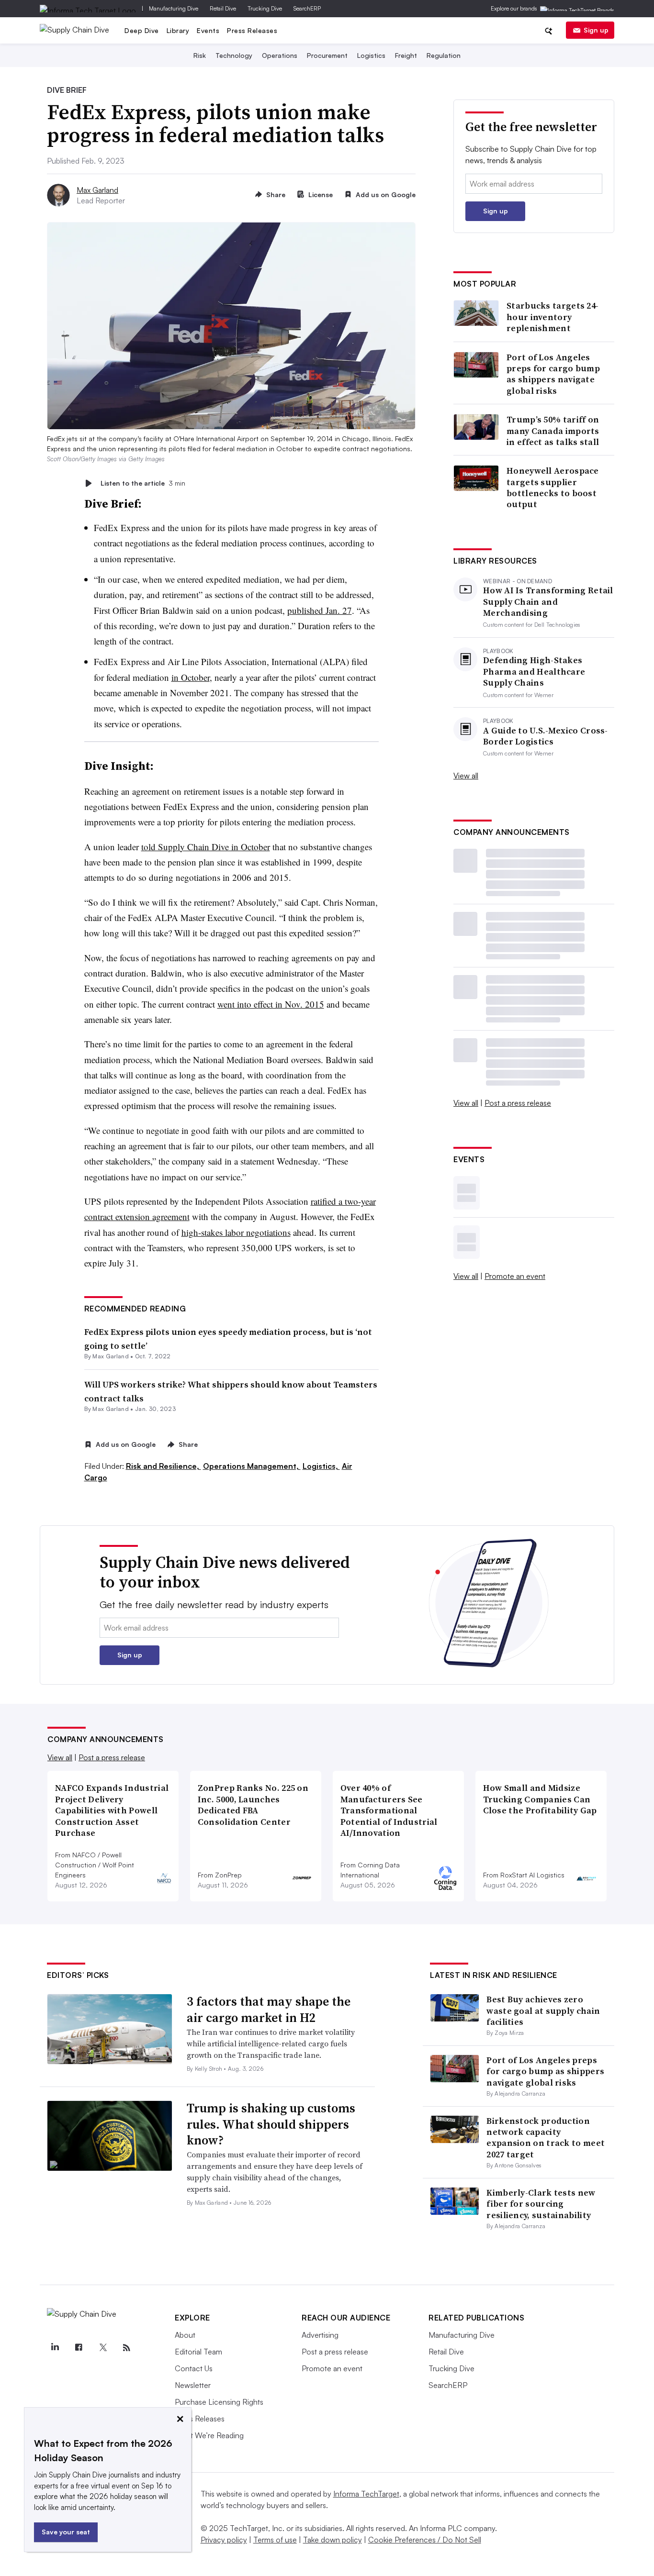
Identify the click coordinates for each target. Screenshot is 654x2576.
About (185, 2335)
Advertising (320, 2335)
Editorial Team (198, 2352)
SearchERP (307, 8)
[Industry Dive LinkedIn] (55, 2348)
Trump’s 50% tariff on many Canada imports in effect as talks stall (553, 431)
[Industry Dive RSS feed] (126, 2348)
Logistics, (321, 1466)
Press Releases (252, 30)
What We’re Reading (209, 2435)
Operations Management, (252, 1466)
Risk (200, 55)
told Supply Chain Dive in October (206, 847)
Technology (234, 55)
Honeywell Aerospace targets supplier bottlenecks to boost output (553, 488)
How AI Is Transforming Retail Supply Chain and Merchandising (548, 601)
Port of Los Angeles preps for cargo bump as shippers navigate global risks (553, 374)
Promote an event (515, 1276)
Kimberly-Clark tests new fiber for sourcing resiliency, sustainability (541, 2204)
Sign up (596, 30)
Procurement (327, 55)
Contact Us (194, 2368)
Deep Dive (142, 30)
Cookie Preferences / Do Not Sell (425, 2540)
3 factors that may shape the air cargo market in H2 (269, 2010)
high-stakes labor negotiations (236, 1232)
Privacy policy (224, 2540)
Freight (406, 55)
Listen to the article (143, 483)
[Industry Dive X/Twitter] (102, 2348)
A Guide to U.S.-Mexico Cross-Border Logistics (546, 736)
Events (208, 30)
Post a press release (518, 1103)
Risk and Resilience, (163, 1466)
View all (466, 776)
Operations (280, 55)
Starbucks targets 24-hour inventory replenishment (553, 317)
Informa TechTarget (366, 2494)
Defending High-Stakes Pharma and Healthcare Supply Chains (534, 671)
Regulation (444, 55)
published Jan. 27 (320, 610)
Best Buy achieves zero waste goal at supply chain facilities (543, 2010)
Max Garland (97, 190)
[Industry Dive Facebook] (79, 2348)
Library (178, 30)
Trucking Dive (265, 8)
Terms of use (275, 2540)
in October (191, 677)
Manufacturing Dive (174, 8)
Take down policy (333, 2540)
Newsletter (193, 2385)
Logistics (371, 55)
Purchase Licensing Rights (219, 2402)
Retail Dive (223, 8)
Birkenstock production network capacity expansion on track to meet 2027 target (546, 2137)
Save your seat (66, 2532)
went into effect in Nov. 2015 (271, 1004)
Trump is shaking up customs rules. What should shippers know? (271, 2124)
